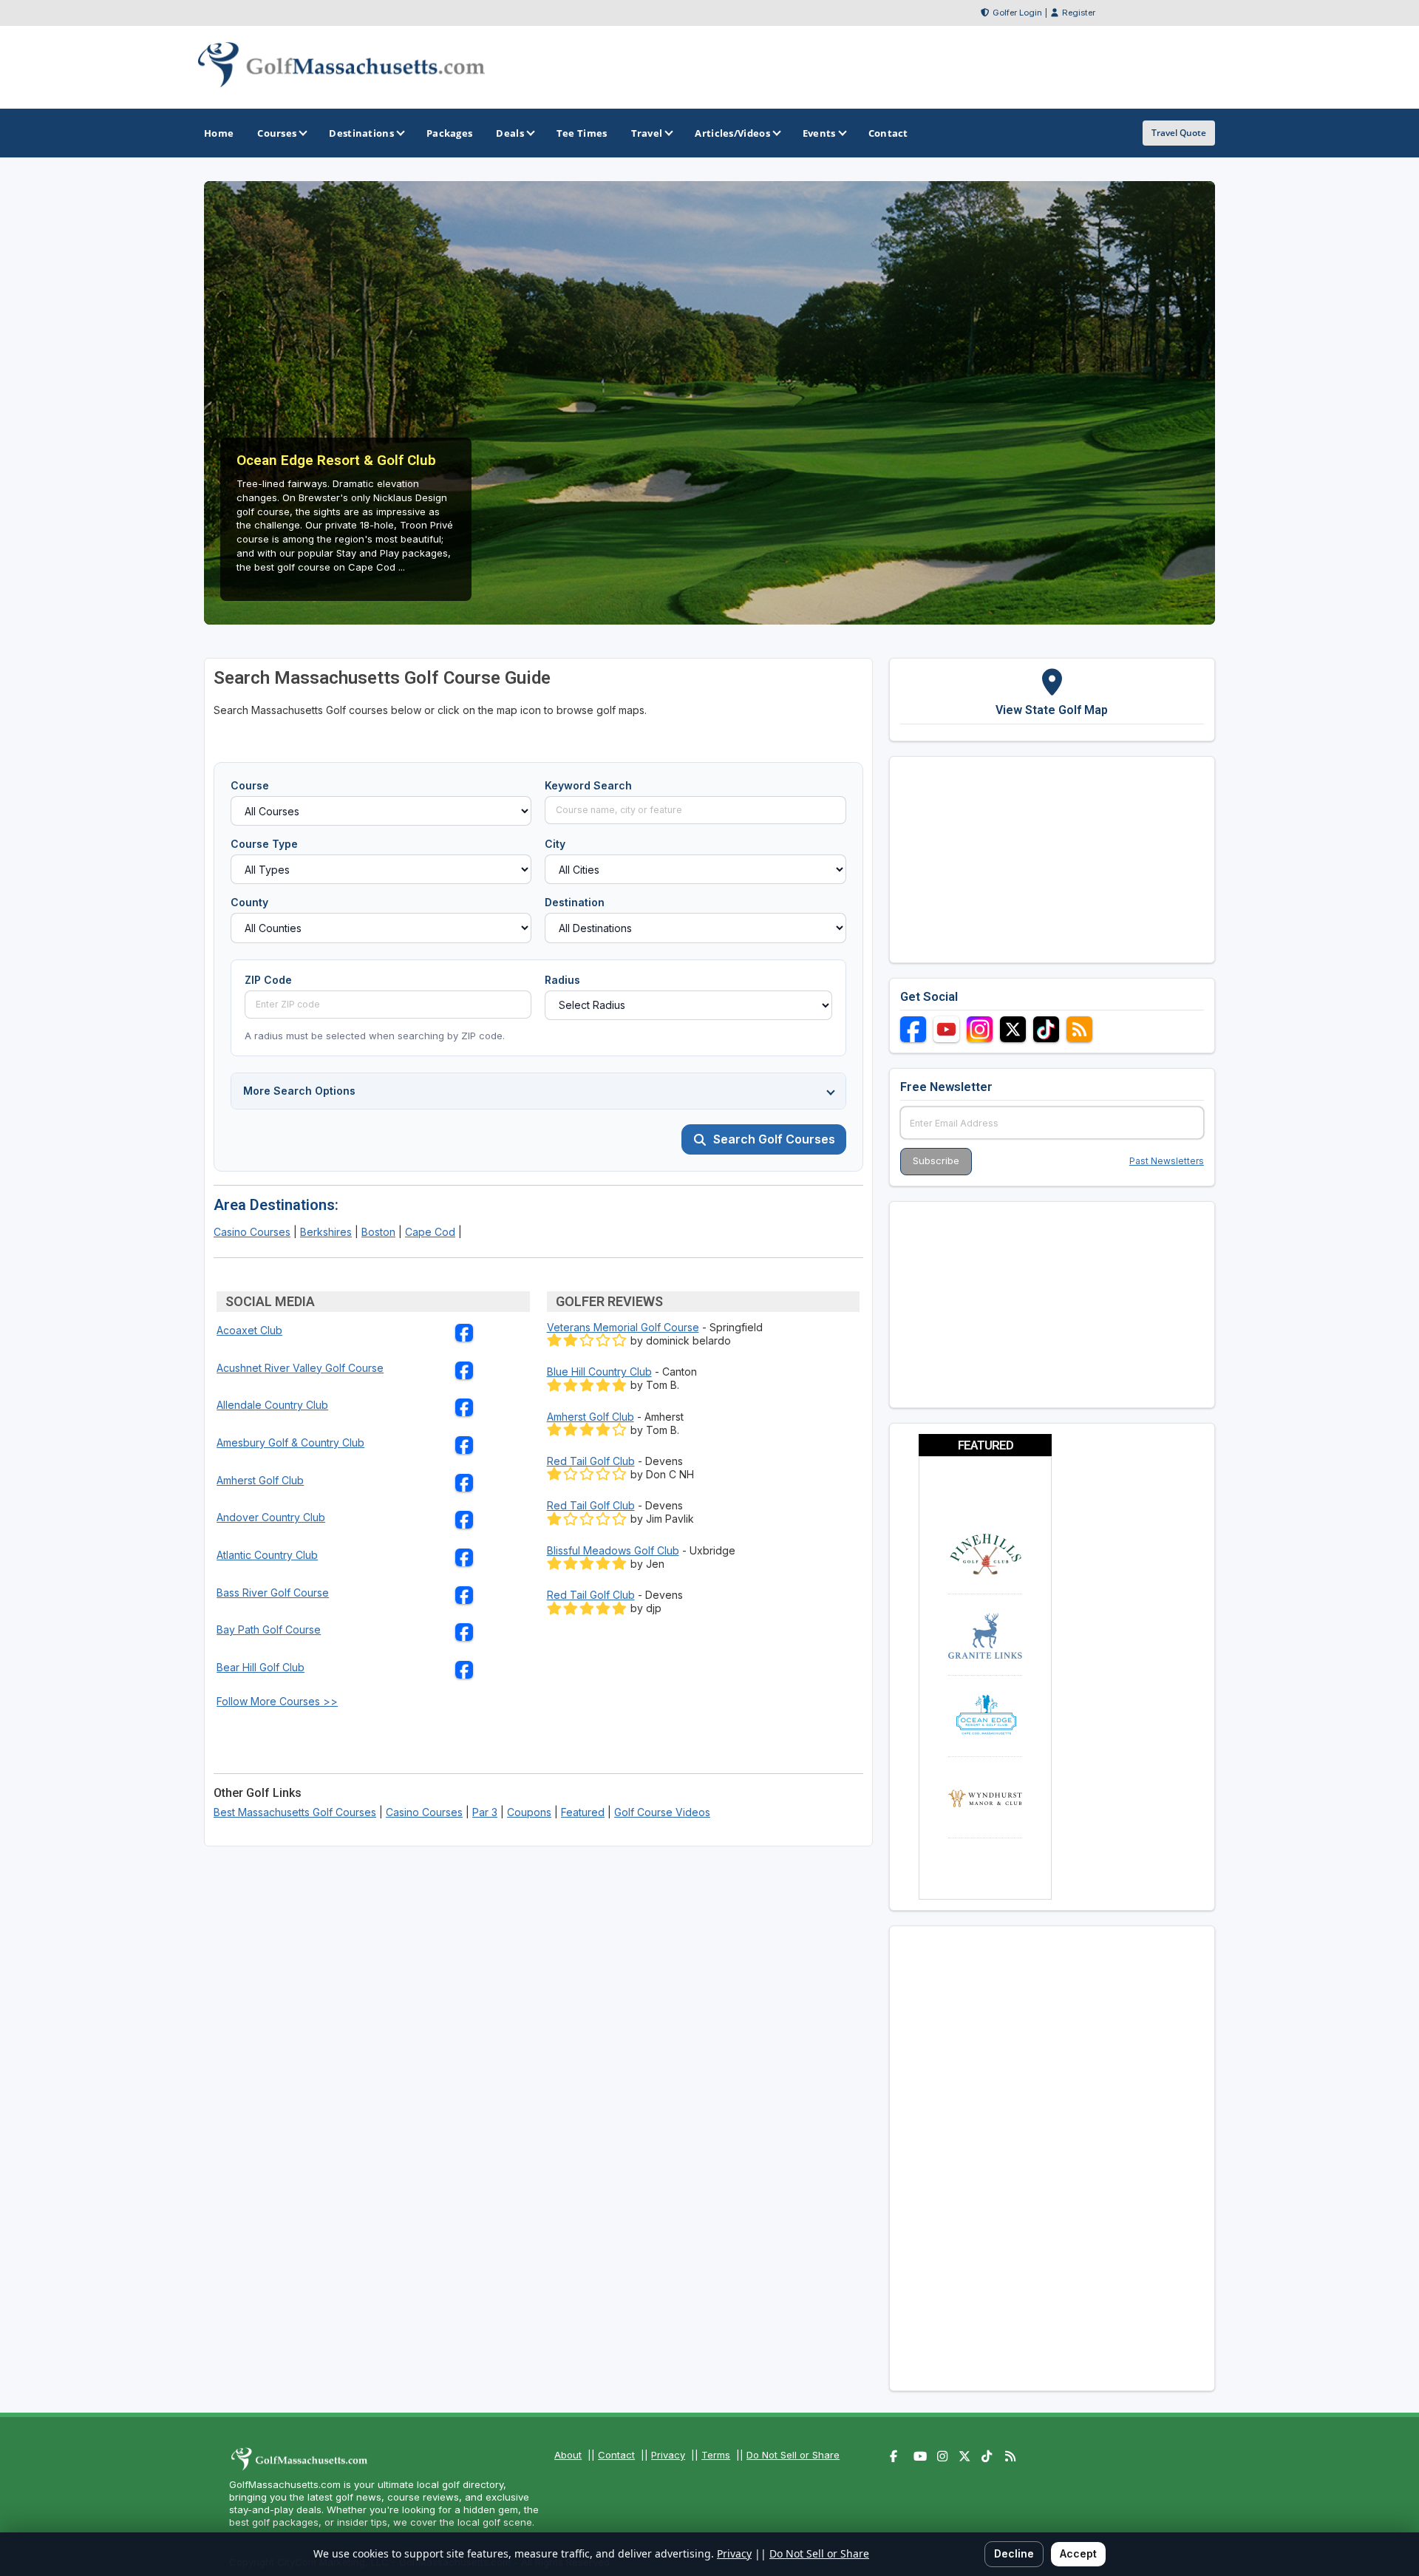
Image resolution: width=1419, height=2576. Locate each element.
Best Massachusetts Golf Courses (295, 1812)
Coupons (529, 1812)
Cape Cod (430, 1232)
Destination (575, 902)
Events (819, 133)
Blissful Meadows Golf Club (613, 1550)
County (249, 902)
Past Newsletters (1167, 1161)
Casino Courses (252, 1232)
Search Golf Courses (774, 1139)
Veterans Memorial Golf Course (623, 1327)
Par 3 (485, 1812)
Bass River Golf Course (273, 1593)
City (555, 844)
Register (1079, 13)
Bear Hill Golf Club (261, 1667)
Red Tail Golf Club (591, 1461)
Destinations (361, 133)
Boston (378, 1232)
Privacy (668, 2455)
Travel (647, 133)
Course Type (264, 844)
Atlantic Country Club (267, 1555)
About (568, 2455)
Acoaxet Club (249, 1330)
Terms (716, 2455)
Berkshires (326, 1232)
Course (250, 785)
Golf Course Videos (662, 1812)
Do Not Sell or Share (793, 2455)
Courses (277, 133)
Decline (1014, 2553)
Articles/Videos (732, 133)
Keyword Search (588, 785)
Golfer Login (1017, 13)
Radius (562, 980)
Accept (1078, 2553)
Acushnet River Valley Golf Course (300, 1368)
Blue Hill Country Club (599, 1372)
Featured (583, 1812)
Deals (510, 133)
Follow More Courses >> (277, 1701)
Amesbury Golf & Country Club (290, 1442)
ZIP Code (268, 980)
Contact (616, 2455)
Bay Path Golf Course (269, 1629)
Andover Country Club (271, 1517)
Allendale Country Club (272, 1405)
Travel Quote (1179, 133)
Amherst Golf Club (260, 1480)
